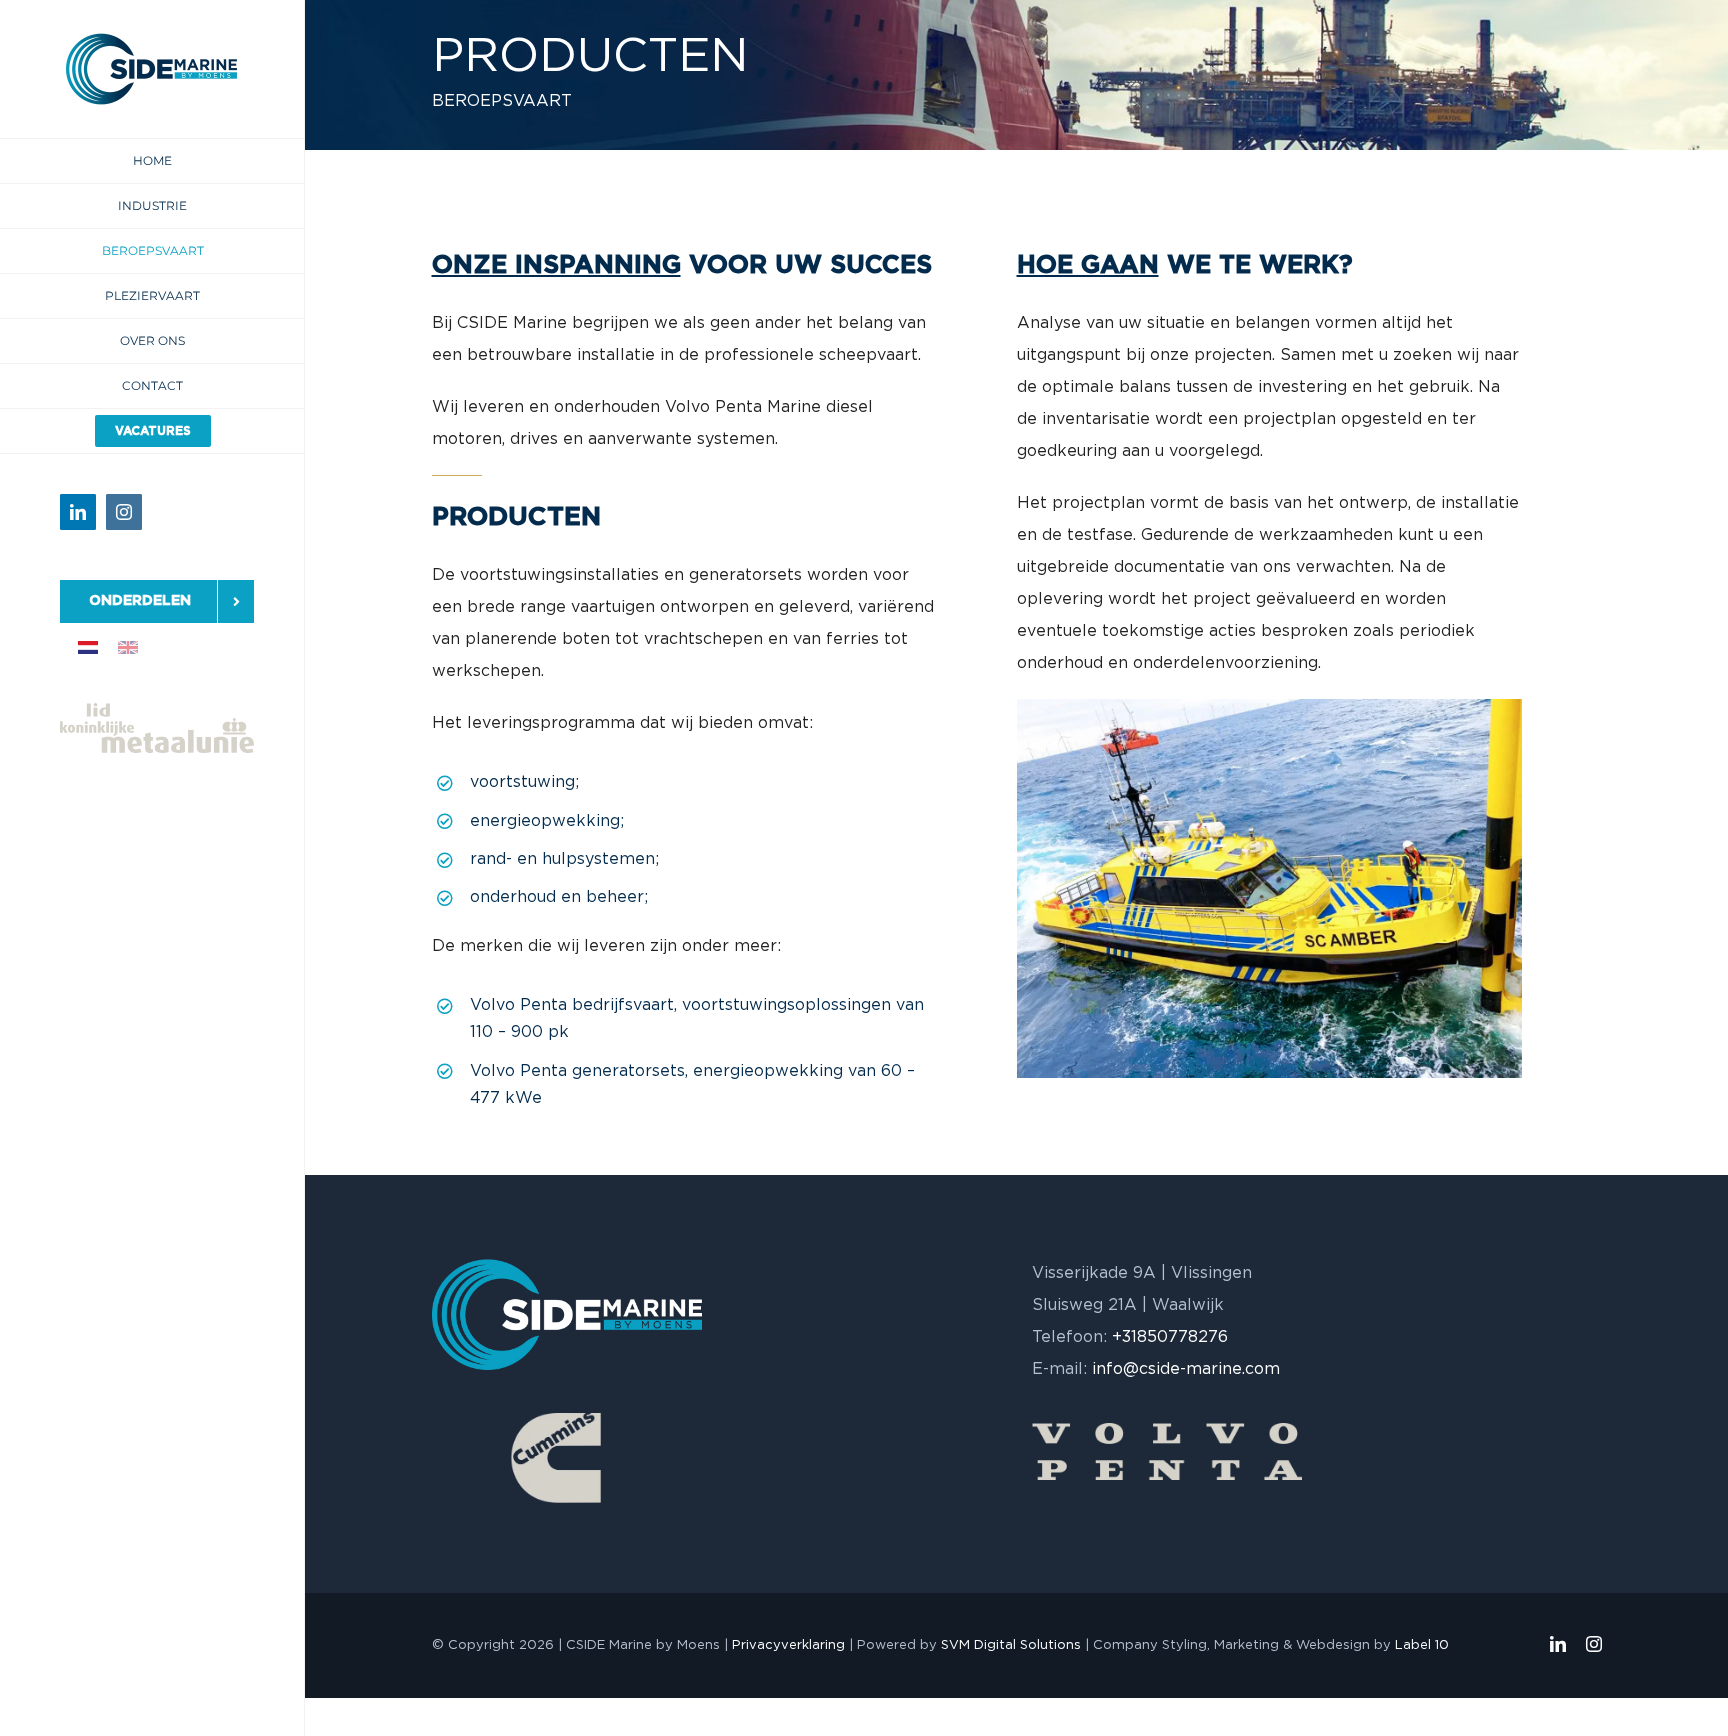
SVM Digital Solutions (1011, 1645)
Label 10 (1422, 1645)
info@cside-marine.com (1186, 1369)
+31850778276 (1170, 1337)
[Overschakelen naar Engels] (128, 647)
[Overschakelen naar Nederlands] (88, 647)
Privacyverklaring (788, 1645)
